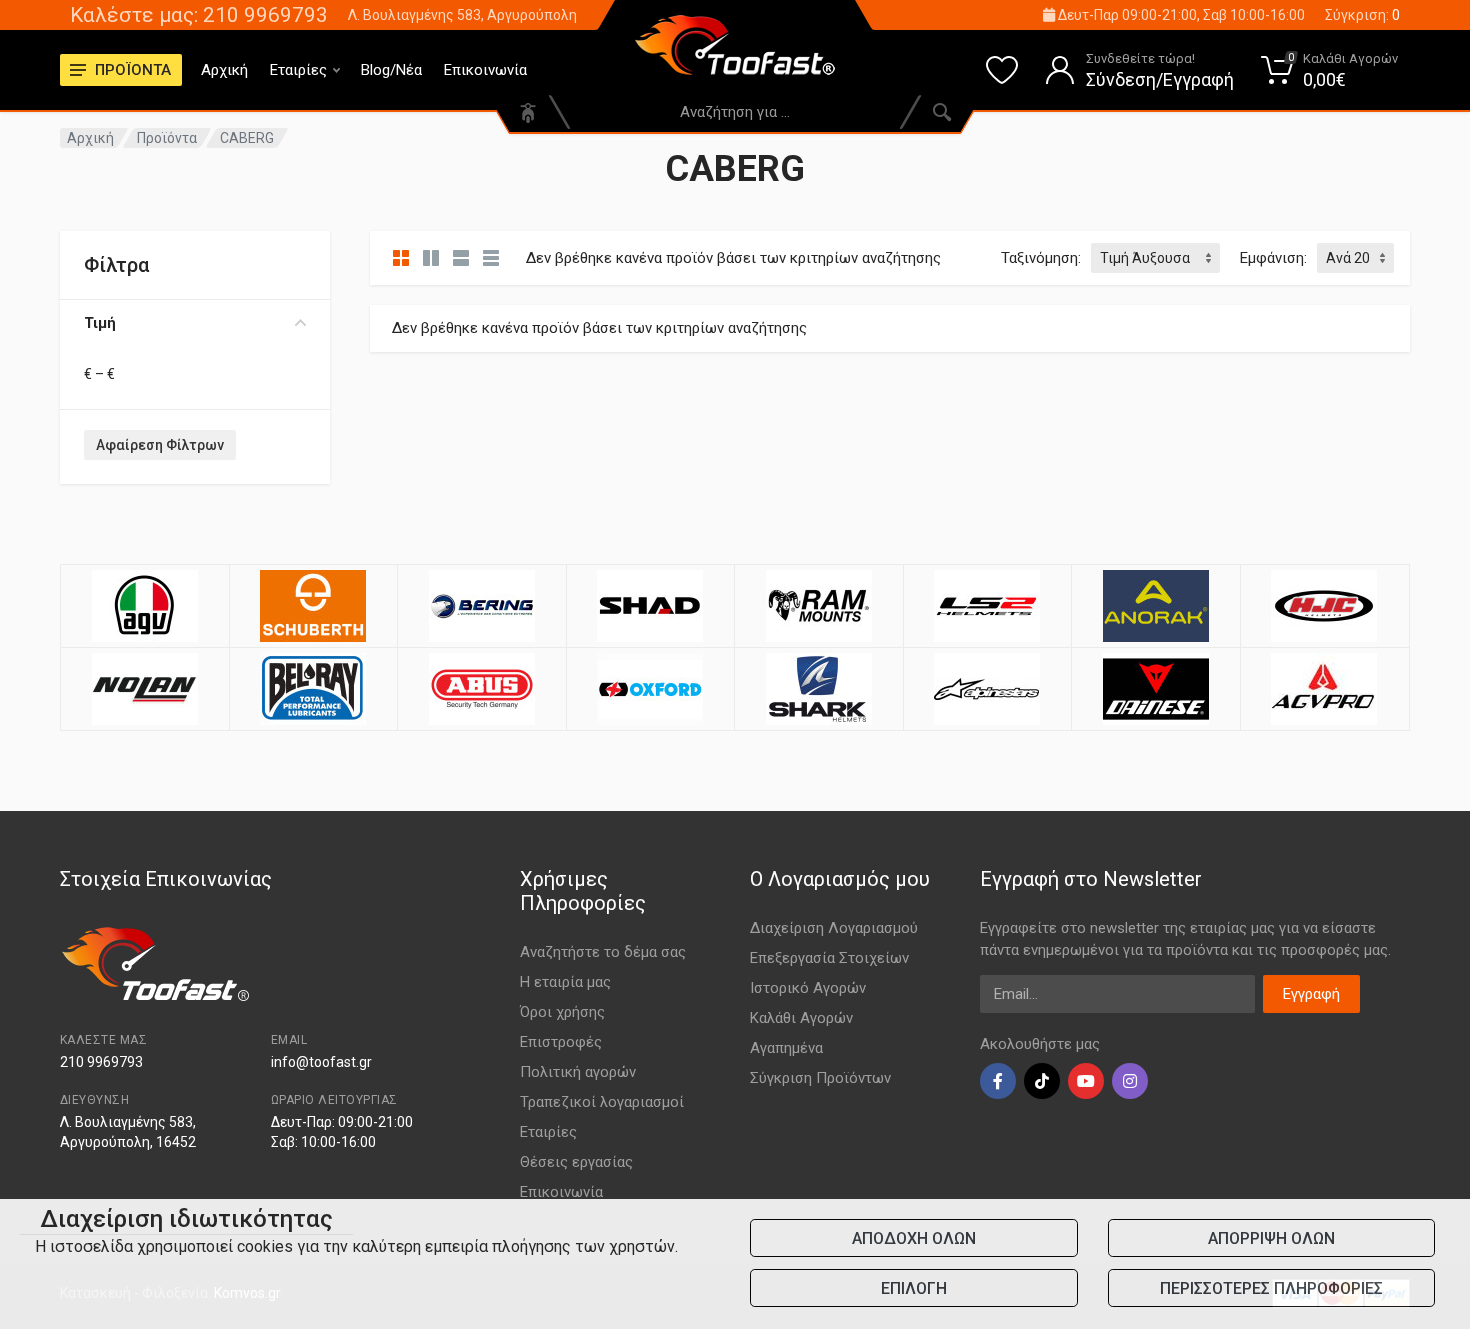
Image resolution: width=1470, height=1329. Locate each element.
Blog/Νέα (391, 70)
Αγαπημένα (786, 1048)
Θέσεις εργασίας (576, 1162)
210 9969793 (101, 1062)
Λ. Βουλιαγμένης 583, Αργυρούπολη (462, 15)
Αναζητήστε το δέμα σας (603, 952)
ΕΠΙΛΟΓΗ (914, 1288)
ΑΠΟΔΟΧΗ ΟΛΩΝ (914, 1238)
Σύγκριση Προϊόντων (820, 1078)
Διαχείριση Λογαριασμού (834, 928)
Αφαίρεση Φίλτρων (160, 445)
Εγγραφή (1311, 994)
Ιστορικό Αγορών (808, 988)
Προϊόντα (167, 138)
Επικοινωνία (485, 70)
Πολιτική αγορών (578, 1072)
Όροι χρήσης (562, 1012)
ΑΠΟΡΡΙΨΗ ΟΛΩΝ (1271, 1238)
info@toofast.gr (321, 1062)
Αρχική (224, 70)
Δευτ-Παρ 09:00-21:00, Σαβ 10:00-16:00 (1180, 15)
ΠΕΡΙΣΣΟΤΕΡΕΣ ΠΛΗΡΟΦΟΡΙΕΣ (1271, 1288)
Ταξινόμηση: (1041, 258)
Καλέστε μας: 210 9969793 (199, 15)
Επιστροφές (561, 1042)
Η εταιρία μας (565, 982)
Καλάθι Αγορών (801, 1018)
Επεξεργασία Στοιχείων (829, 958)
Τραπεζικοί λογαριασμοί (602, 1102)
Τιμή (100, 323)
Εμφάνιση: (1273, 258)
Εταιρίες (298, 70)
